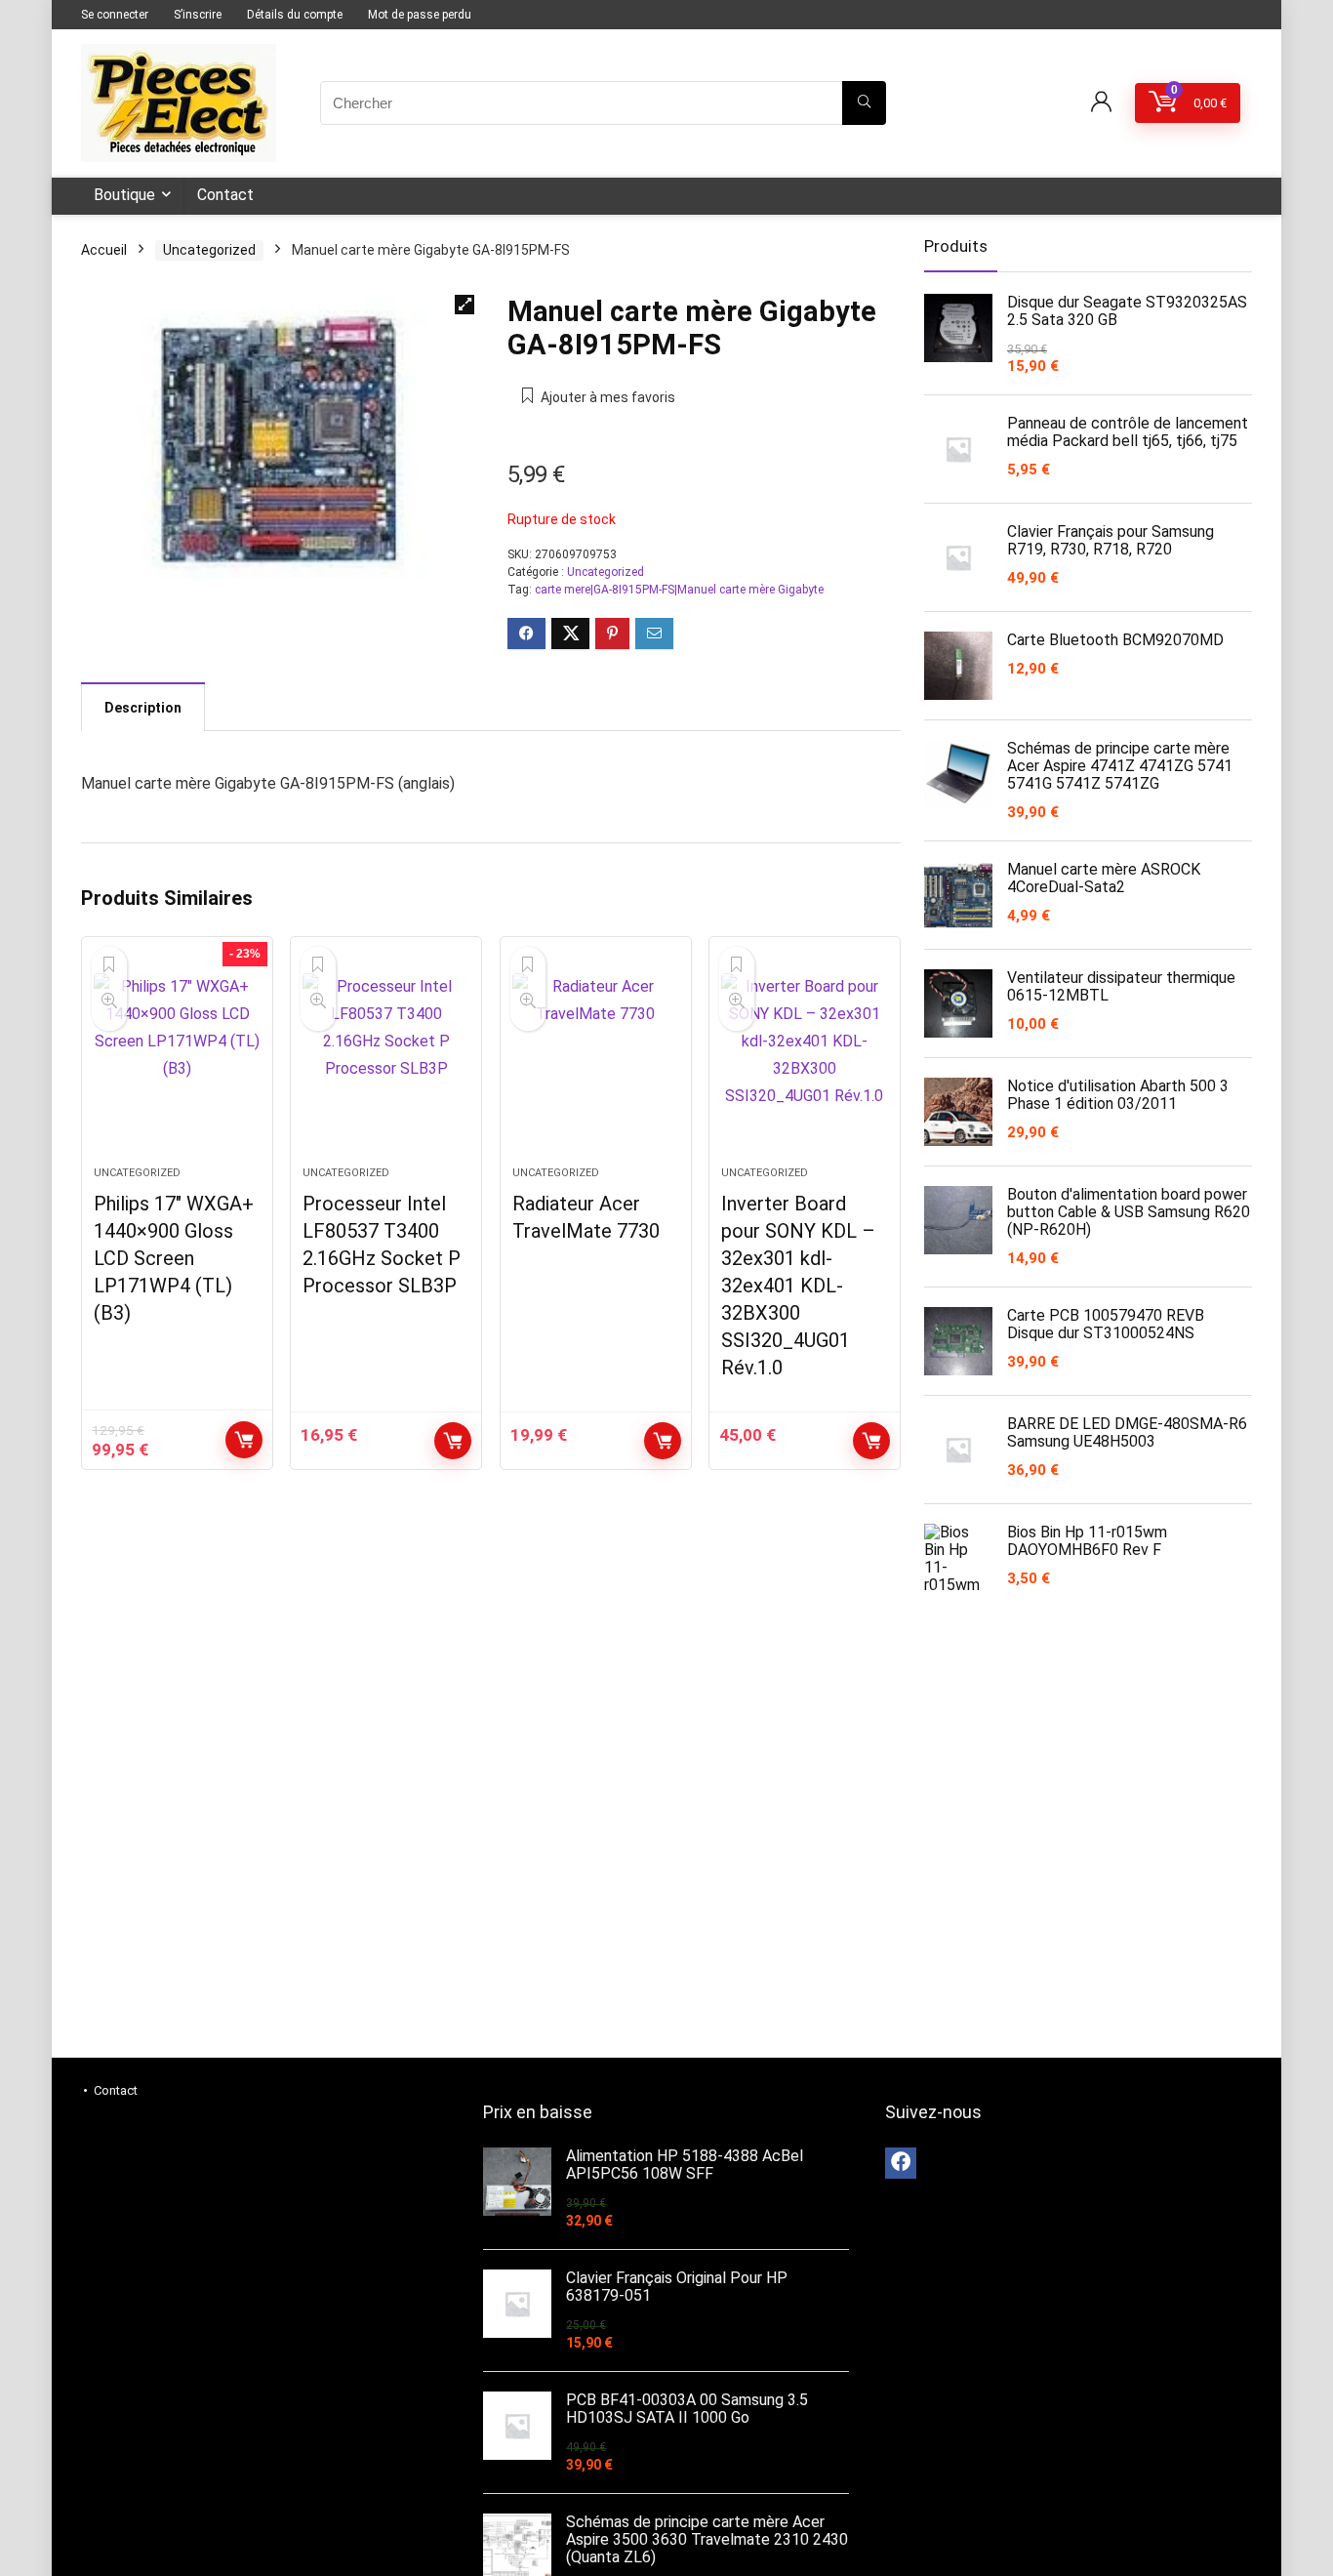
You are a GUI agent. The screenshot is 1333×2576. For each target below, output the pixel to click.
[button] (465, 305)
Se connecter (115, 15)
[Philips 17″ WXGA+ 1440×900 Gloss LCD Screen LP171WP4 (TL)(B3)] (177, 1061)
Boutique (124, 195)
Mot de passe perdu (420, 15)
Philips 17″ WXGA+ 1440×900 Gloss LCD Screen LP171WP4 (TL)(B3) (174, 1258)
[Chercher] (864, 103)
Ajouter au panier (244, 1440)
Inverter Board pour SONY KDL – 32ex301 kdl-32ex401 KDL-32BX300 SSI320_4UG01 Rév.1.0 (798, 1286)
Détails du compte (295, 15)
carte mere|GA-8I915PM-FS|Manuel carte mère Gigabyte (679, 590)
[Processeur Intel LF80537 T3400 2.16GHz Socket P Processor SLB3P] (386, 1061)
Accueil (104, 250)
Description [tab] (143, 708)
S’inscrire (198, 15)
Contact (225, 195)
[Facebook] (901, 2163)
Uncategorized (209, 250)
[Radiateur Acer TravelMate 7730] (596, 1061)
